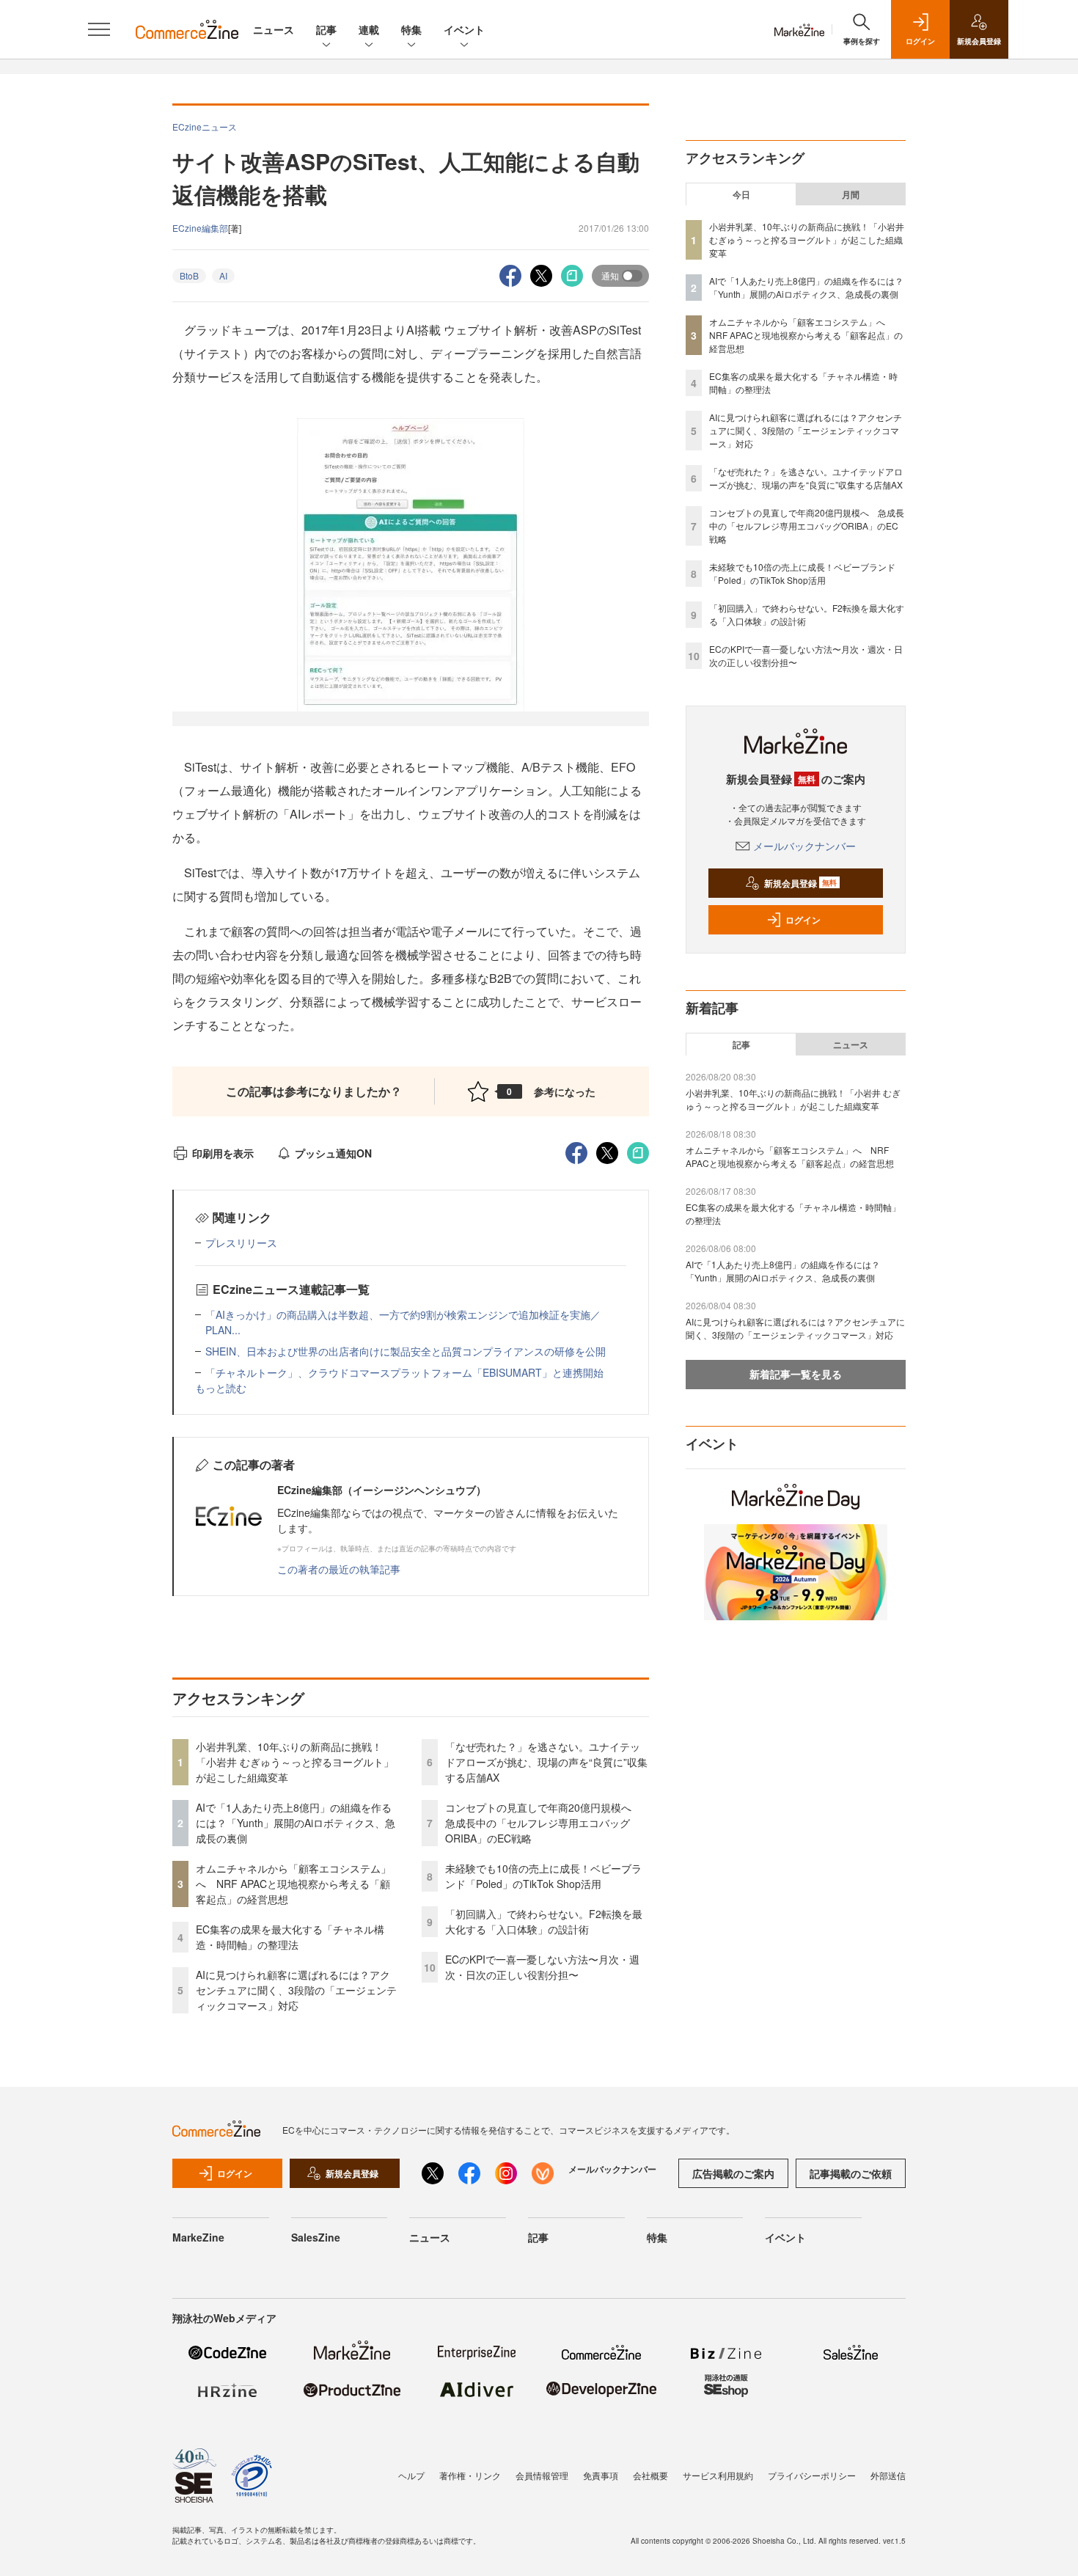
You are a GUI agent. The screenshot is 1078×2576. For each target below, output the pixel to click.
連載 (369, 29)
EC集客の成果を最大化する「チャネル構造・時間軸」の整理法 (290, 1937)
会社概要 (650, 2475)
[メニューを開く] (99, 29)
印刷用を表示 (223, 1153)
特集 (411, 29)
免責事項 (601, 2475)
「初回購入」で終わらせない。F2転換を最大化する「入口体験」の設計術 (544, 1921)
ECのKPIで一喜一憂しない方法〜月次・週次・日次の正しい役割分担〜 (542, 1967)
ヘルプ (411, 2475)
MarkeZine (198, 2237)
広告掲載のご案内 (733, 2173)
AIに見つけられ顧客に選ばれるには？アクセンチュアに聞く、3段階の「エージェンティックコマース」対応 (296, 1990)
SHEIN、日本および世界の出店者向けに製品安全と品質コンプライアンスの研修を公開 (406, 1351)
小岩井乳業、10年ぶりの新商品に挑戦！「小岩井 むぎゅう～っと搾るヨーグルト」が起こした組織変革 (295, 1762)
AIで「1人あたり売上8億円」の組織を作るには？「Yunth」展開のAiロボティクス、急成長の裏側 (296, 1823)
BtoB (189, 275)
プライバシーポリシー (812, 2475)
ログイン (803, 920)
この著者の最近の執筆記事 (339, 1569)
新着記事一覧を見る (796, 1374)
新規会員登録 (800, 883)
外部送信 (888, 2475)
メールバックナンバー (804, 846)
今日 (741, 194)
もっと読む (221, 1388)
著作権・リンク (470, 2475)
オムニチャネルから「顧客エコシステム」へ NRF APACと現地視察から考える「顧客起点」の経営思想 (293, 1884)
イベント (464, 29)
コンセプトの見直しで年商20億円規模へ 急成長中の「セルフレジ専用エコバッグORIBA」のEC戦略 (543, 1823)
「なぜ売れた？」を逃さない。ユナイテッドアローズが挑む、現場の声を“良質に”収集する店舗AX (546, 1762)
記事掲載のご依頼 (851, 2173)
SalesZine (316, 2237)
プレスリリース (241, 1243)
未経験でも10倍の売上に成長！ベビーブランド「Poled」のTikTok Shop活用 (543, 1876)
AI (223, 275)
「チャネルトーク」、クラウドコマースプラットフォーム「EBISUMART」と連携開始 (404, 1372)
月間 (851, 194)
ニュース (274, 29)
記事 (326, 29)
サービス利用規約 (718, 2475)
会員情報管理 (542, 2475)
